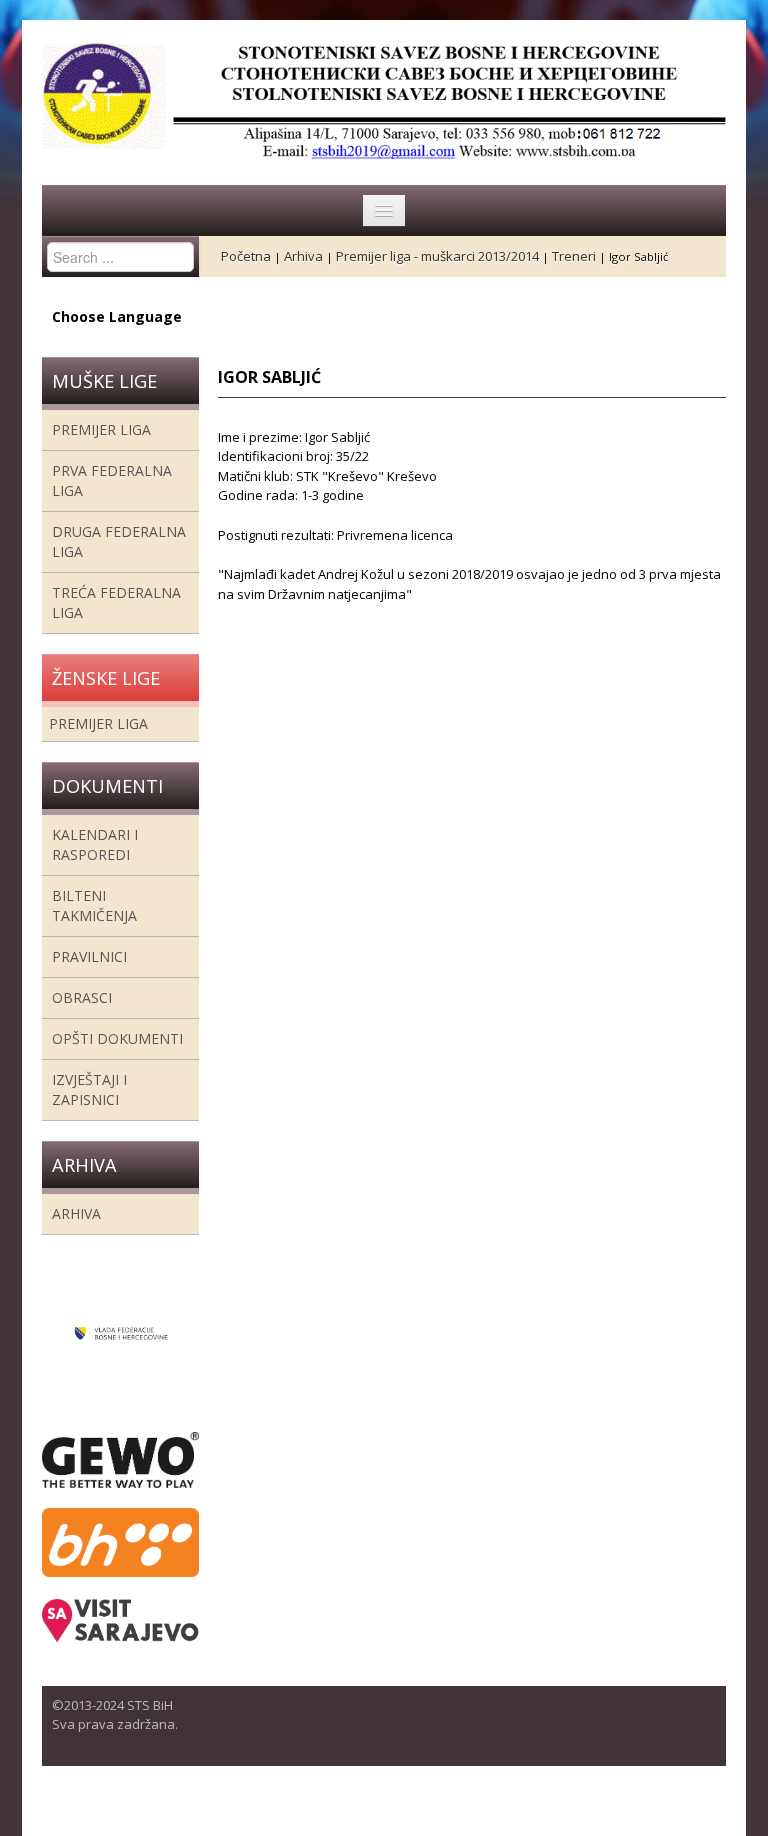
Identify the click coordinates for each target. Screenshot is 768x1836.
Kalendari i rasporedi (95, 844)
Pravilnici (89, 956)
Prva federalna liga (112, 480)
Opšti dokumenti (117, 1038)
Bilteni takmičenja (94, 905)
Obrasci (82, 997)
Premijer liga (101, 429)
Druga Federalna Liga (119, 541)
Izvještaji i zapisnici (89, 1089)
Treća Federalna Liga (116, 602)
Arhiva (76, 1213)
